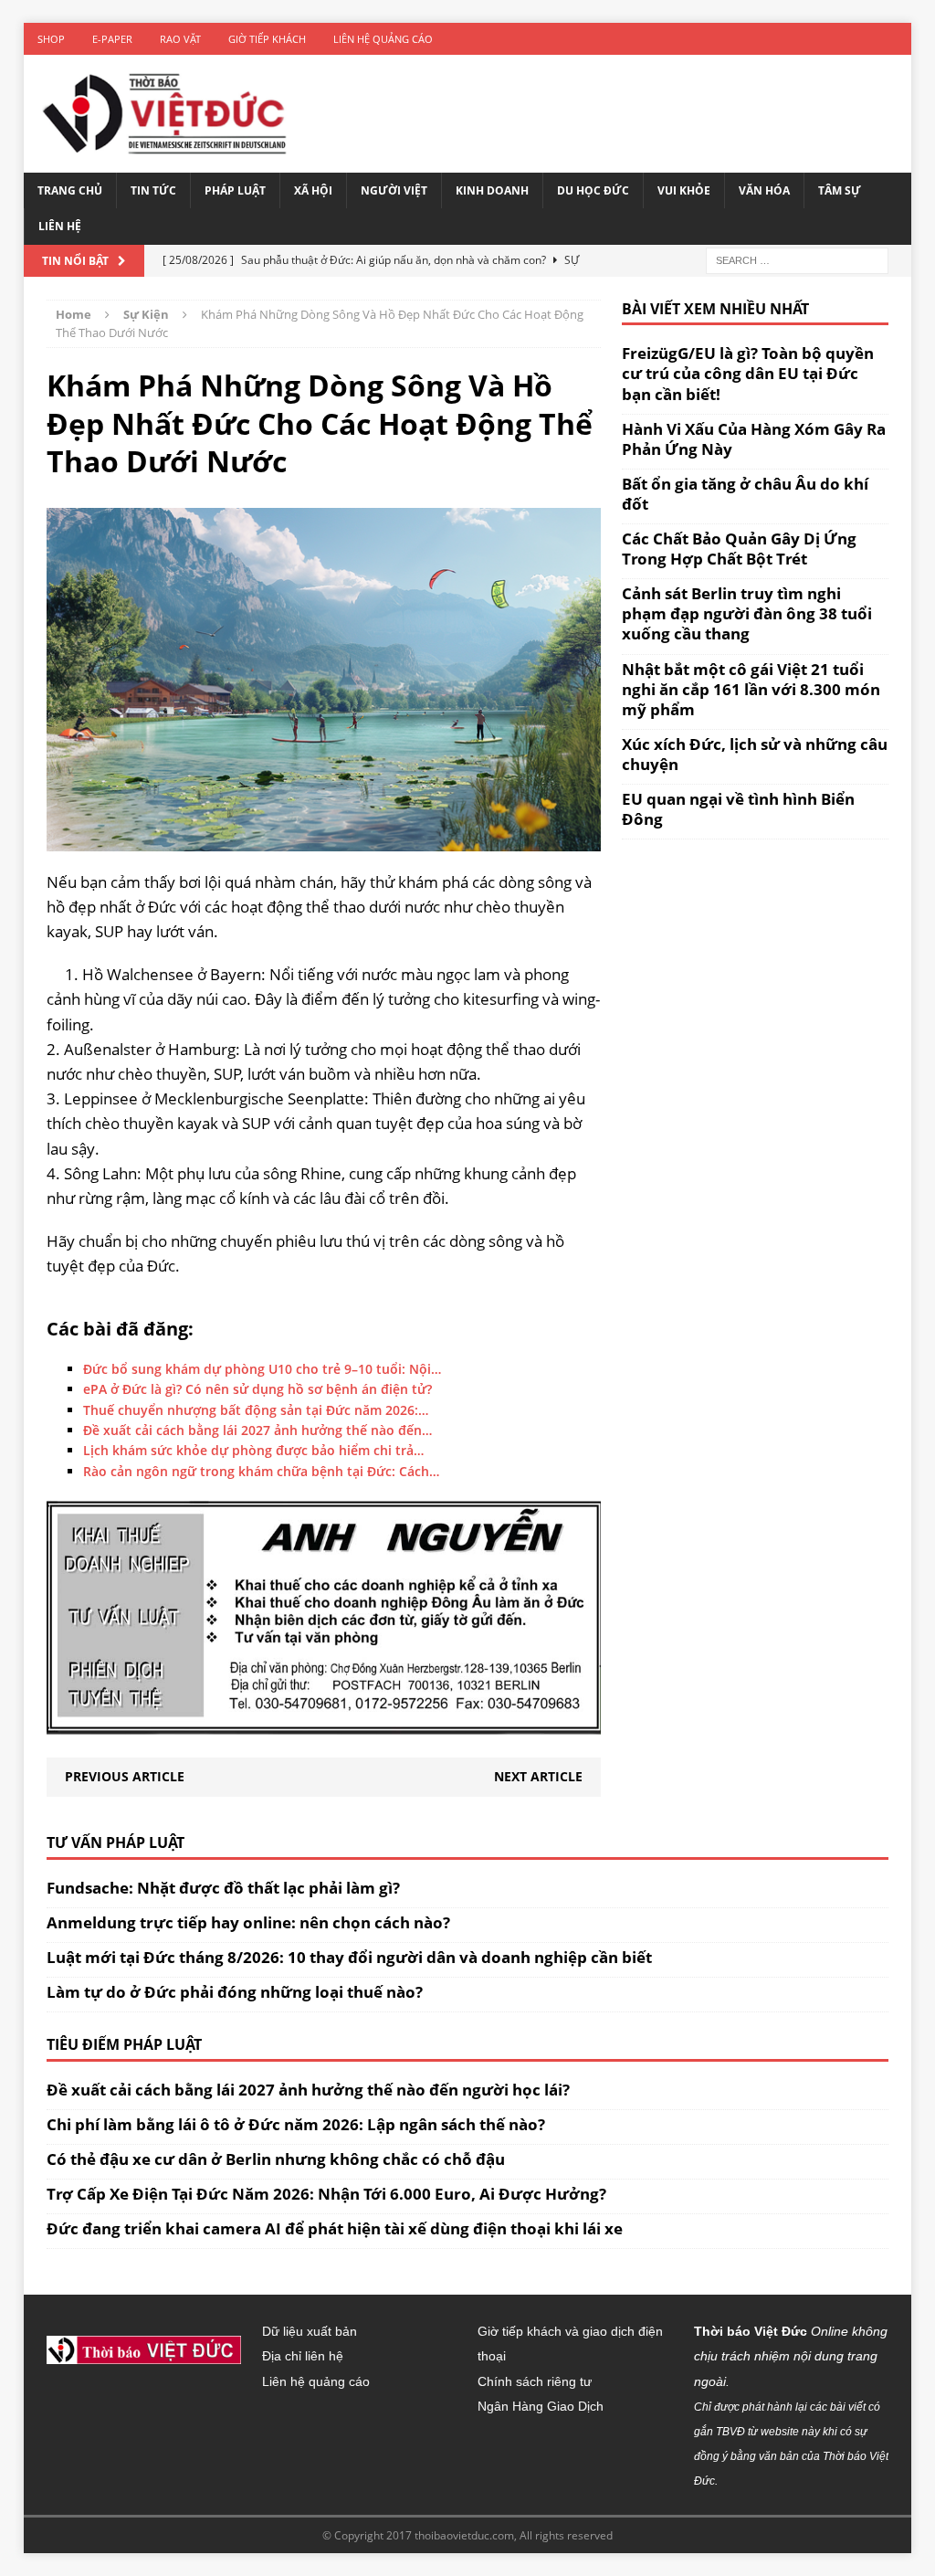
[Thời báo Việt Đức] (164, 114)
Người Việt (394, 190)
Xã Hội (313, 190)
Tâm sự (840, 190)
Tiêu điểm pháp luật (124, 2044)
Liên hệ (60, 226)
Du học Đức (593, 190)
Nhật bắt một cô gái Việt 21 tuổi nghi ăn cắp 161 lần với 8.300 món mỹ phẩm (751, 689)
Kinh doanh (492, 190)
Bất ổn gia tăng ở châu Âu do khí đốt (745, 494)
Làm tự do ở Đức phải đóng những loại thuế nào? (235, 1992)
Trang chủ (70, 190)
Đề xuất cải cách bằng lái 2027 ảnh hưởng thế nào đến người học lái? (308, 2090)
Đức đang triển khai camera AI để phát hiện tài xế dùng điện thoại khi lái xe (335, 2228)
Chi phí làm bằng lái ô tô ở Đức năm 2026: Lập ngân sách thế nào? (296, 2124)
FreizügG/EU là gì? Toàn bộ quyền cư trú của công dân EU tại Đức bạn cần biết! (748, 373)
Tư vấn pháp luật (116, 1842)
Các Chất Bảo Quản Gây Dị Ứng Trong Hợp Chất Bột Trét (739, 549)
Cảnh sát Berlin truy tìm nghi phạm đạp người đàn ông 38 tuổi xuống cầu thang (747, 613)
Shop (51, 39)
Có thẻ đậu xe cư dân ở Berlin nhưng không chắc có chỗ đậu (276, 2159)
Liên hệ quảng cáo (383, 39)
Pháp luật (235, 190)
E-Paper (112, 39)
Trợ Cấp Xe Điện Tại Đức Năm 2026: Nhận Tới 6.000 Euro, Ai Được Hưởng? (326, 2194)
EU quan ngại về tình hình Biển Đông (738, 809)
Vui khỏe (684, 190)
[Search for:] (797, 259)
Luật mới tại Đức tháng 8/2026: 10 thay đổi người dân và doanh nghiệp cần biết (349, 1957)
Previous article (125, 1776)
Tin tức (153, 190)
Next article (538, 1776)
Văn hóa (764, 190)
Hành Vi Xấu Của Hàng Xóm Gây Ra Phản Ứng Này (754, 439)
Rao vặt (180, 39)
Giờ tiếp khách (267, 39)
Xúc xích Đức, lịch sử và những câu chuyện (755, 754)
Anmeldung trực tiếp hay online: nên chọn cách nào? (248, 1922)
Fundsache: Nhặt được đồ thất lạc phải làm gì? (223, 1888)
